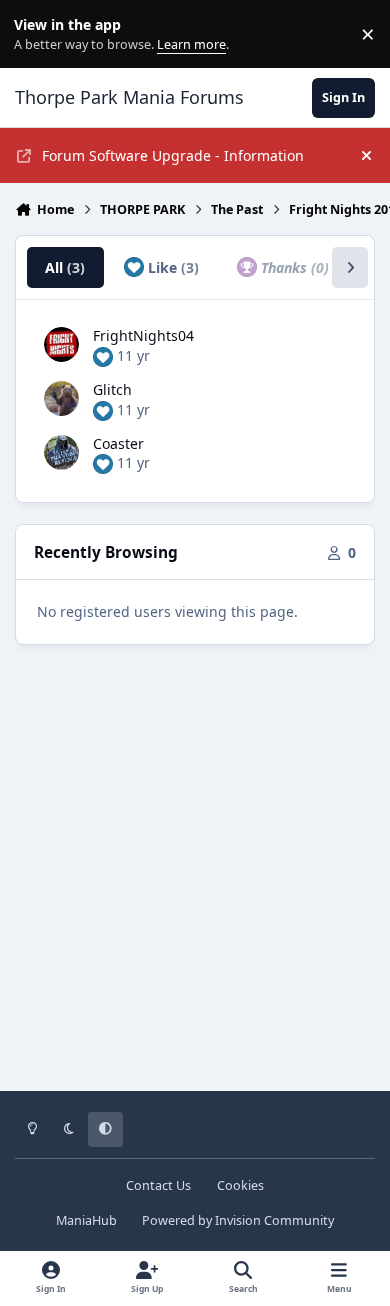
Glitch (112, 389)
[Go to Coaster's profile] (61, 452)
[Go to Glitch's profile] (61, 398)
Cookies (240, 1185)
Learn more (38, 34)
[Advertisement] (195, 882)
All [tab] (65, 267)
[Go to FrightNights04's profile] (61, 344)
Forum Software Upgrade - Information (173, 155)
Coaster (118, 443)
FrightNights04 (143, 335)
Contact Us (158, 1185)
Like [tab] (171, 267)
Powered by (238, 1220)
